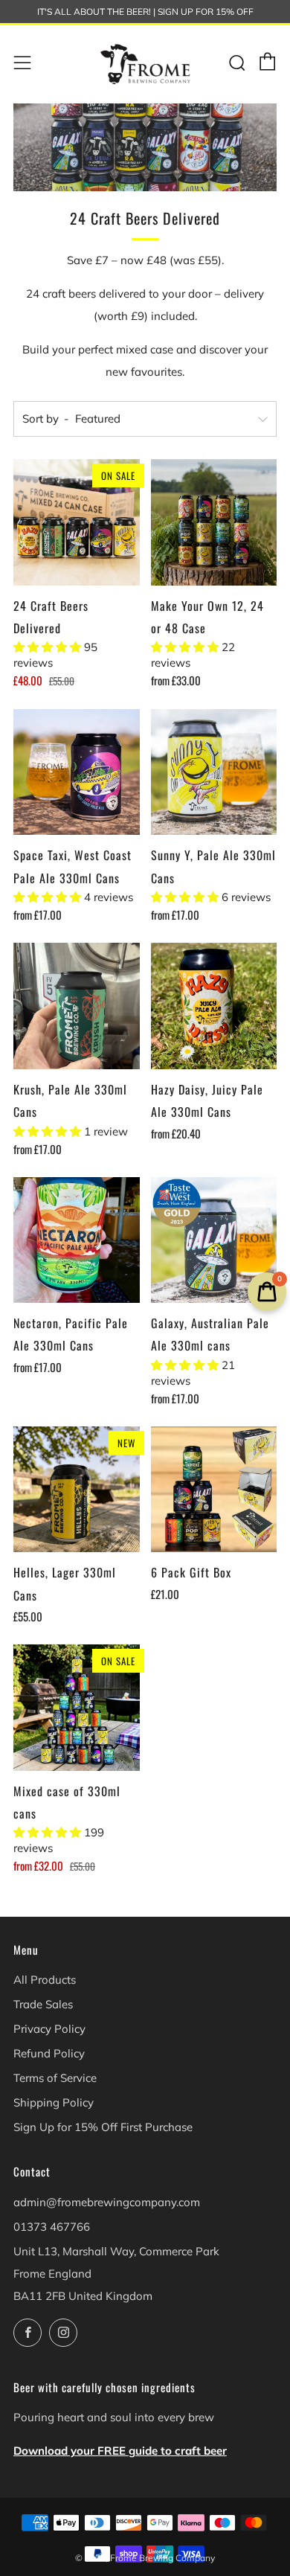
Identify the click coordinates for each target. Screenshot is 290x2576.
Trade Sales (43, 2004)
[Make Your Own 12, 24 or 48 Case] (214, 522)
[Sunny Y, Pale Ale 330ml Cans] (214, 772)
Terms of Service (55, 2078)
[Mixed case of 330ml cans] (77, 1708)
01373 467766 (52, 2227)
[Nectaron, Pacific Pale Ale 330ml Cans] (77, 1240)
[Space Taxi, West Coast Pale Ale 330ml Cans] (77, 772)
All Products (45, 1980)
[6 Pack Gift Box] (214, 1490)
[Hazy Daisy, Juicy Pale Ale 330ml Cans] (214, 1006)
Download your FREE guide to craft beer (120, 2451)
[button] (49, 647)
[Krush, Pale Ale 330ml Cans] (77, 1006)
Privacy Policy (49, 2029)
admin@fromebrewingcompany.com (107, 2202)
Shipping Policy (54, 2102)
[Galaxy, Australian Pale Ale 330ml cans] (214, 1240)
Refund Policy (49, 2053)
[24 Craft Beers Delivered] (77, 522)
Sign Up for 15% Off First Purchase (103, 2127)
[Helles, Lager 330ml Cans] (77, 1490)
